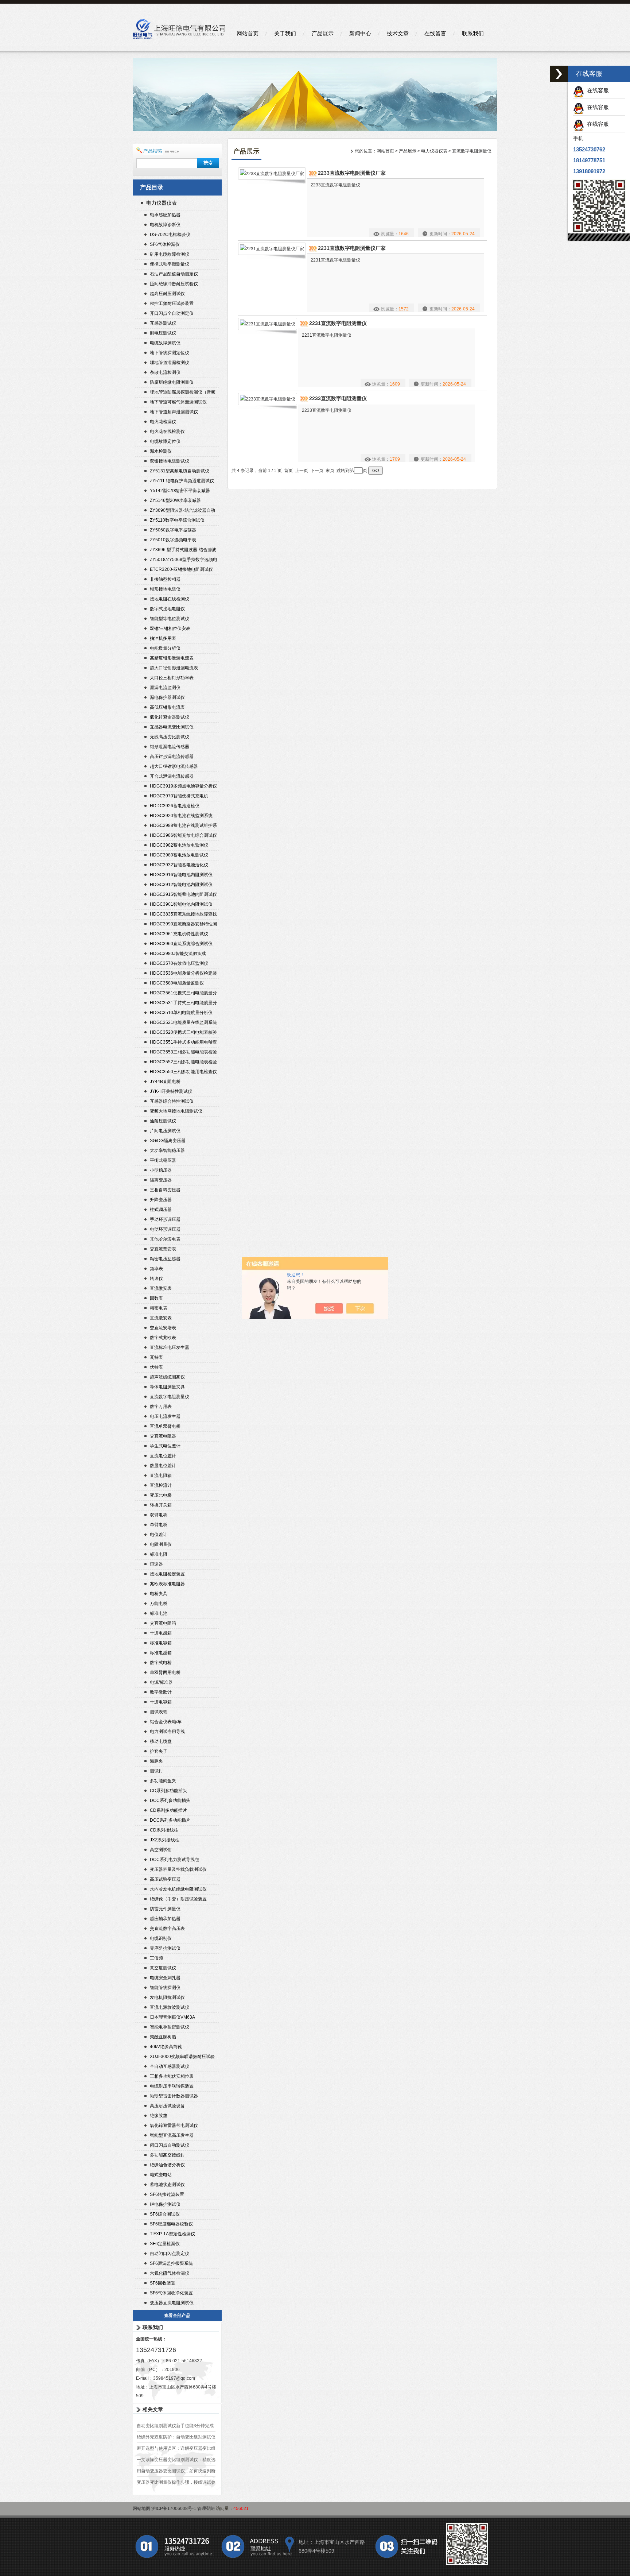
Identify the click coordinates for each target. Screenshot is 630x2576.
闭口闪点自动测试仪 (170, 2145)
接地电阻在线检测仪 (170, 599)
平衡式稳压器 (163, 1160)
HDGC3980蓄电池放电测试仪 (179, 855)
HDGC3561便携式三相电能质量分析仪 (183, 994)
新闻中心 (360, 33)
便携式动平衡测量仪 (170, 264)
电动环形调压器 (165, 1229)
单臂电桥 (159, 1525)
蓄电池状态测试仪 (167, 2185)
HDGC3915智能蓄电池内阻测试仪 (183, 894)
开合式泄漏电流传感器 (172, 776)
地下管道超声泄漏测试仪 (174, 412)
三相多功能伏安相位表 (172, 2076)
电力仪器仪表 (162, 203)
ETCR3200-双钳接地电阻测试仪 (181, 569)
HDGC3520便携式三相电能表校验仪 (183, 1033)
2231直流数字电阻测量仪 (338, 323)
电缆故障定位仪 (165, 441)
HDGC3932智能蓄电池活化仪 (179, 865)
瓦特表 (156, 1357)
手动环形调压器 (165, 1219)
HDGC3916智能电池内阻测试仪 (181, 875)
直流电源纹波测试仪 (170, 2007)
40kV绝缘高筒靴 (166, 2047)
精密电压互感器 (165, 1259)
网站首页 (248, 33)
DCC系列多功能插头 (170, 1801)
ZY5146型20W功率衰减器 (175, 500)
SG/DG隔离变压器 (168, 1141)
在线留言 (435, 33)
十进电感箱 (161, 1633)
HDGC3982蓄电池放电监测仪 (179, 845)
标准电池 (159, 1613)
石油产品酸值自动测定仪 (174, 274)
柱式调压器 (161, 1210)
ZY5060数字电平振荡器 (173, 530)
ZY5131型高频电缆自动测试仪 (180, 471)
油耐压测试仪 (163, 1121)
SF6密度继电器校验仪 (171, 2224)
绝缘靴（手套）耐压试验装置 (178, 1899)
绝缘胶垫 (159, 2116)
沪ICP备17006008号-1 (174, 2509)
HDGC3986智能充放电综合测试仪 (183, 835)
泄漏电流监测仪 (165, 688)
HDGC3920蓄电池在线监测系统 (181, 816)
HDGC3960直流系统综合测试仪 (181, 944)
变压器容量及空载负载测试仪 (178, 1869)
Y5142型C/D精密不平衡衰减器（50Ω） (180, 492)
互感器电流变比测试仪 (172, 727)
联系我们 (473, 33)
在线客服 (596, 90)
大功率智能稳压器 (167, 1150)
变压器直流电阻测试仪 (172, 2303)
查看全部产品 (177, 2316)
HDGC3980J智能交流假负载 (178, 954)
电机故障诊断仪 (165, 225)
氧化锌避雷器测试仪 (170, 717)
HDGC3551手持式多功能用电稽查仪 (183, 1043)
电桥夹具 (159, 1594)
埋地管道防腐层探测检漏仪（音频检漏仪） (183, 393)
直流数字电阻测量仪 (170, 1397)
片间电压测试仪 (165, 1131)
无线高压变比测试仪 (170, 737)
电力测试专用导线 (167, 1732)
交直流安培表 (163, 1328)
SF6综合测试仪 (165, 2214)
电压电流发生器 (165, 1416)
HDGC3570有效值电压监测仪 (179, 963)
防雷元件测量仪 (165, 1909)
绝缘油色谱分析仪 (167, 2165)
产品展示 (323, 33)
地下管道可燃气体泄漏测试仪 (178, 402)
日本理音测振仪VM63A (172, 2017)
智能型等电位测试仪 (170, 619)
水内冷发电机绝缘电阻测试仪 (178, 1889)
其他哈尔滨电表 (165, 1239)
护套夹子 (159, 1751)
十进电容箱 (161, 1702)
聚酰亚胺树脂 (163, 2037)
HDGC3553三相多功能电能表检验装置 (183, 1053)
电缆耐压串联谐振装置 (172, 2086)
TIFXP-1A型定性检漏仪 (172, 2234)
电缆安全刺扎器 (165, 1978)
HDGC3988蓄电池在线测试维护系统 (183, 826)
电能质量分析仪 (165, 648)
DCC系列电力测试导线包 (174, 1860)
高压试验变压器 (165, 1879)
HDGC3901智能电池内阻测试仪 (181, 904)
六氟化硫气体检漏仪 (170, 2273)
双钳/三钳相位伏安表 (170, 628)
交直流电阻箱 (163, 1623)
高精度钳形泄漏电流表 (172, 658)
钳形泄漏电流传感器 (170, 747)
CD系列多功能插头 (168, 1791)
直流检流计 (161, 1485)
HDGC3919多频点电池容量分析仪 (183, 786)
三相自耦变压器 (165, 1190)
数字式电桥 (161, 1663)
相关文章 (153, 2409)
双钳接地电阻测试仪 (170, 461)
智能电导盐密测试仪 (170, 2027)
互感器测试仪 (163, 323)
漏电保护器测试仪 (167, 697)
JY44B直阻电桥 (165, 1082)
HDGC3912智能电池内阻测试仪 (181, 885)
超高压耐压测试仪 (167, 294)
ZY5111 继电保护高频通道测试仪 (182, 481)
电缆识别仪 (161, 1938)
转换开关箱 (161, 1505)
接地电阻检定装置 (167, 1574)
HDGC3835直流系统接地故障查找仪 (183, 915)
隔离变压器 (161, 1180)
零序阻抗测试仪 (165, 1948)
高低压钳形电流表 (167, 707)
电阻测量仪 (161, 1544)
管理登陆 (206, 2509)
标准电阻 (159, 1554)
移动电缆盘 (161, 1741)
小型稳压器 (161, 1170)
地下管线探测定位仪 (170, 353)
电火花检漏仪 (163, 422)
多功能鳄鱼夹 (163, 1781)
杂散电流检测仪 (165, 372)
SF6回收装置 (163, 2283)
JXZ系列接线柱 (165, 1840)
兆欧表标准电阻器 (167, 1584)
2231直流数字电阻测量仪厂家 (352, 248)
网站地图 (141, 2509)
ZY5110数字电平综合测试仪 (177, 520)
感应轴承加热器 (165, 1919)
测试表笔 (159, 1712)
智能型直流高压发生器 (172, 2135)
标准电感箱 (161, 1653)
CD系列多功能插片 (168, 1810)
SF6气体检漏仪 (165, 244)
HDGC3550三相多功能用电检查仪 (183, 1072)
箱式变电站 (161, 2175)
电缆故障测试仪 (165, 343)
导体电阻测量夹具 (167, 1387)
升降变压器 (161, 1200)
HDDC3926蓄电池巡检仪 (175, 806)
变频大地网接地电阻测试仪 (176, 1111)
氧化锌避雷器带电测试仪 (174, 2126)
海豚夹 (156, 1761)
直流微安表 (161, 1288)
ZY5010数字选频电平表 (173, 540)
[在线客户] (559, 74)
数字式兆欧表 (163, 1338)
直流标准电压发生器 (170, 1347)
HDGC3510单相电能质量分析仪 (181, 1013)
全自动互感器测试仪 (170, 2066)
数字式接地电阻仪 (167, 609)
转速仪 (156, 1279)
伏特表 (156, 1367)
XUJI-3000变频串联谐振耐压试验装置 (182, 2057)
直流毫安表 (161, 1318)
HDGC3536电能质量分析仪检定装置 (183, 974)
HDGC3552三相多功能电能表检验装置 (183, 1063)
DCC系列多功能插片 (170, 1820)
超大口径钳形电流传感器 (174, 766)
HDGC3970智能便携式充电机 (179, 796)
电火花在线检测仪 (167, 432)
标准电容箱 (161, 1643)
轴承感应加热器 (165, 215)
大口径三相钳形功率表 (172, 678)
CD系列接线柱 (164, 1830)
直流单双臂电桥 (165, 1426)
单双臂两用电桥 (165, 1672)
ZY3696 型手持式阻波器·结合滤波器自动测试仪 (183, 551)
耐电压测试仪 (163, 333)
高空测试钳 (161, 1850)
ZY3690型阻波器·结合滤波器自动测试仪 (182, 511)
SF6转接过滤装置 (167, 2194)
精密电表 (159, 1308)
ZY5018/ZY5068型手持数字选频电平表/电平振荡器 (184, 560)
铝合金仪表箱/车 (166, 1722)
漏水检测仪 (161, 451)
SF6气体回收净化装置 (171, 2293)
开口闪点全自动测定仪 (172, 313)
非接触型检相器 (165, 579)
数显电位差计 (163, 1466)
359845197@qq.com (174, 2378)
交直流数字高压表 (167, 1929)
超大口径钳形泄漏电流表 (174, 668)
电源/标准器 (161, 1682)
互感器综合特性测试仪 (172, 1101)
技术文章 (398, 33)
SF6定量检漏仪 (165, 2244)
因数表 (156, 1298)
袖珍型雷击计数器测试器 (174, 2096)
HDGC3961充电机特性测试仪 (179, 934)
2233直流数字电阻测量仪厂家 (352, 173)
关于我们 (285, 33)
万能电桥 (159, 1604)
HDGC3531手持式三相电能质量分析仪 (183, 1004)
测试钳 (156, 1771)
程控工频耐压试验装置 (172, 303)
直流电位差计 (163, 1456)
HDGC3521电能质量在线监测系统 (183, 1022)
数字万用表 (161, 1407)
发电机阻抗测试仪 (167, 1997)
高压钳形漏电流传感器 (172, 757)
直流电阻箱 (161, 1475)
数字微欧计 (161, 1692)
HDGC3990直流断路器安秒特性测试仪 (183, 925)
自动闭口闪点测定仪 (170, 2254)
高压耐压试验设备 (167, 2106)
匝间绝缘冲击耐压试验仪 (174, 284)
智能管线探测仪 (165, 1988)
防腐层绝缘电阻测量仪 (172, 382)
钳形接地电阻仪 (165, 589)
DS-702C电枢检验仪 (170, 235)
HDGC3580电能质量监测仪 (177, 983)
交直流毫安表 (163, 1249)
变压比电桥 (161, 1495)
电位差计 (159, 1535)
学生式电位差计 (165, 1446)
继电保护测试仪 (165, 2204)
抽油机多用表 (163, 638)
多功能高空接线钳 (167, 2155)
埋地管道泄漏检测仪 (170, 363)
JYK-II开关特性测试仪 (171, 1091)
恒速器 (156, 1564)
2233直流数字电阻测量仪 (338, 398)
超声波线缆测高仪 (167, 1377)
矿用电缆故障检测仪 (170, 254)
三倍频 (156, 1958)
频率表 (156, 1269)
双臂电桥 (159, 1515)
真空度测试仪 (163, 1968)
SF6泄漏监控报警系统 (171, 2263)
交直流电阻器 (163, 1436)
